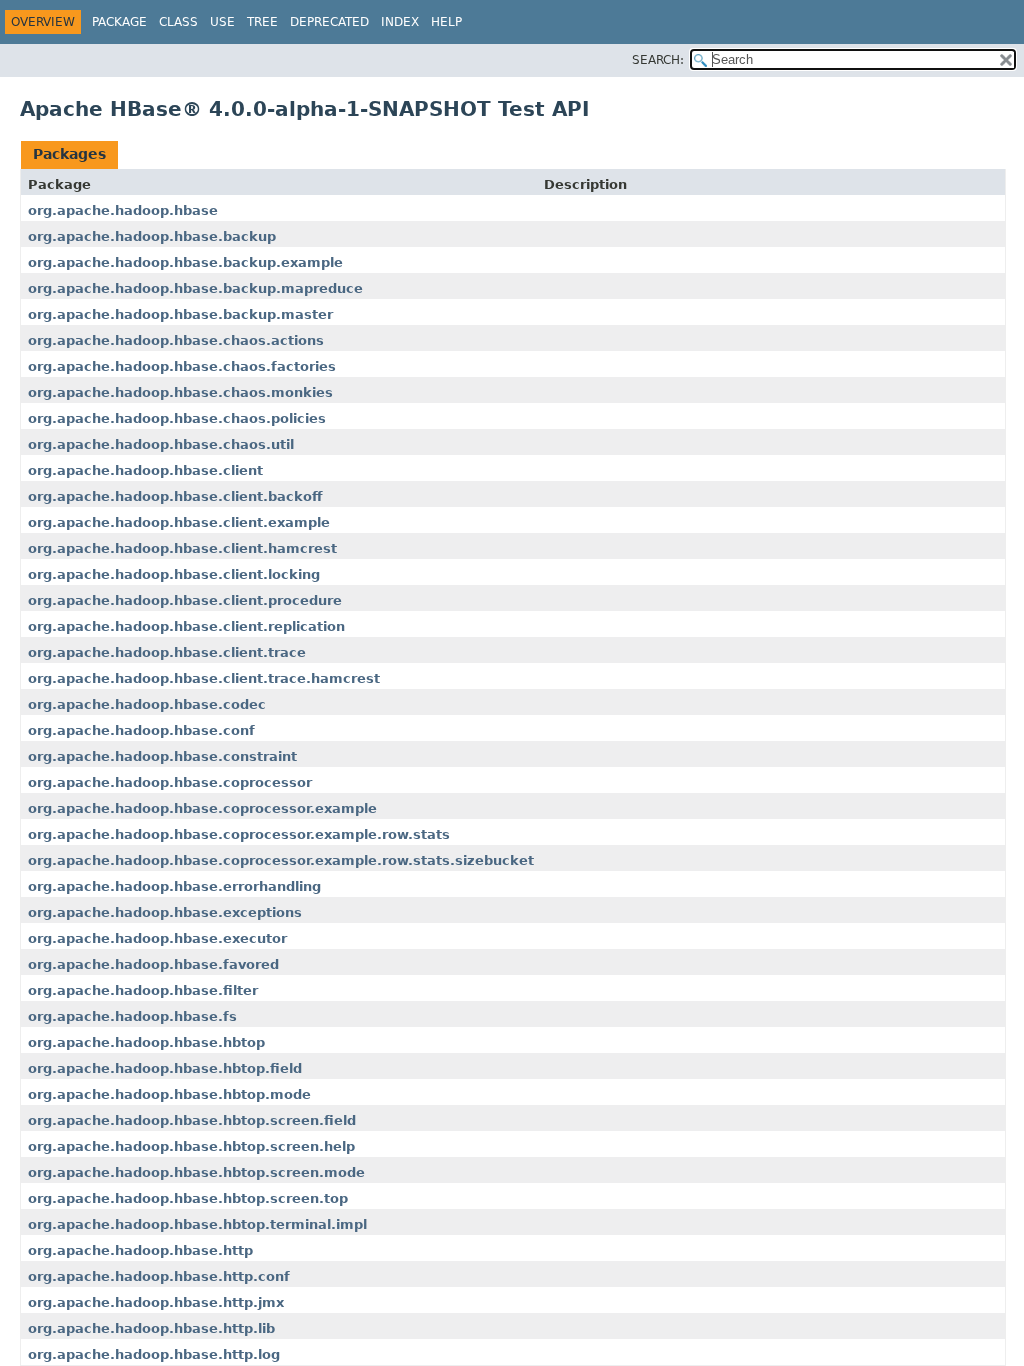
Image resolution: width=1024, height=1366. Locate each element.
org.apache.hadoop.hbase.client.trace (167, 652)
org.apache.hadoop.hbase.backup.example (185, 262)
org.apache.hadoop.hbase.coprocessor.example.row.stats (239, 834)
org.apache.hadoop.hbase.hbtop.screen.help (191, 1146)
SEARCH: (658, 60)
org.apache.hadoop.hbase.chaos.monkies (180, 392)
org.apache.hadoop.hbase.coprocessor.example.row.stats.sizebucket (281, 860)
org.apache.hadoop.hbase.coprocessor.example (202, 808)
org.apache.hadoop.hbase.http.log (154, 1354)
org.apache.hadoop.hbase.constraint (162, 756)
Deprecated (329, 22)
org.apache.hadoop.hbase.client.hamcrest (182, 548)
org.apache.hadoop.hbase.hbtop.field (165, 1068)
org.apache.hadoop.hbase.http (140, 1250)
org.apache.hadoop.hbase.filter (143, 990)
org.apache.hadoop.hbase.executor (157, 938)
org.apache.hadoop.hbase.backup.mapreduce (195, 288)
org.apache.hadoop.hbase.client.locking (174, 574)
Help (446, 22)
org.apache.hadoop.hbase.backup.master (180, 314)
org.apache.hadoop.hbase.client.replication (186, 626)
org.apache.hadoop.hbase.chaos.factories (182, 366)
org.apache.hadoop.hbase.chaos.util (161, 444)
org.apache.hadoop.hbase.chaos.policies (177, 418)
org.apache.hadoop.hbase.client (145, 470)
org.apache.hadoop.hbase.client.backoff (175, 496)
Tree (262, 22)
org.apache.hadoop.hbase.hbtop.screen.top (188, 1198)
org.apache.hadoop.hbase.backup (152, 236)
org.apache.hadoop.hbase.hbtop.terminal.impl (197, 1224)
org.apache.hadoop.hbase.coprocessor (170, 782)
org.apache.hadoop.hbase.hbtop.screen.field (192, 1120)
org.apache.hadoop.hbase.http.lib (151, 1328)
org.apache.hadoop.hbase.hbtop (146, 1042)
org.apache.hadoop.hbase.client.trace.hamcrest (204, 678)
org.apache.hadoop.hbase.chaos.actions (176, 340)
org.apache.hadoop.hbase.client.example (179, 522)
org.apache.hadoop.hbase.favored (153, 964)
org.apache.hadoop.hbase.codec (147, 704)
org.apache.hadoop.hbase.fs (132, 1016)
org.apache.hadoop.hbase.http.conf (159, 1276)
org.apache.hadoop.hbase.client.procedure (185, 600)
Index (400, 22)
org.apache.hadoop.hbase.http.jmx (156, 1302)
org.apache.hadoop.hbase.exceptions (165, 912)
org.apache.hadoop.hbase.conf (141, 730)
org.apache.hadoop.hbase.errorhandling (174, 886)
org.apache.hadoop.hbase (123, 210)
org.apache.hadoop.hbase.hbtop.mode (169, 1094)
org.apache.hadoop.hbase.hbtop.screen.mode (196, 1172)
